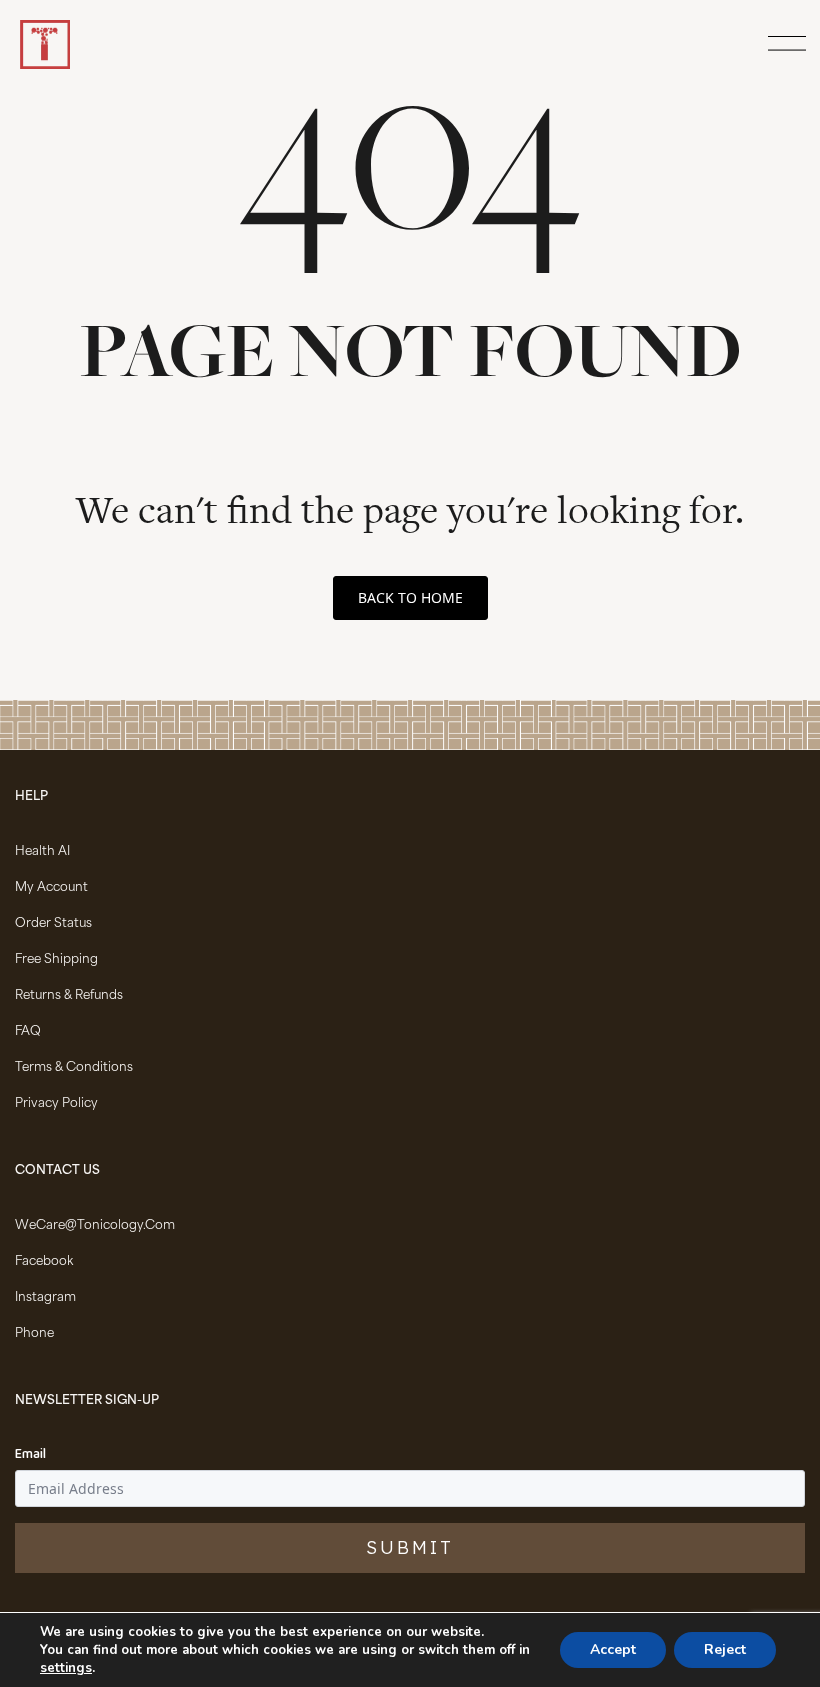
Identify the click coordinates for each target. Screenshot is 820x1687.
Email (30, 1455)
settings (66, 1668)
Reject (725, 1649)
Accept (613, 1649)
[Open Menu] (784, 45)
